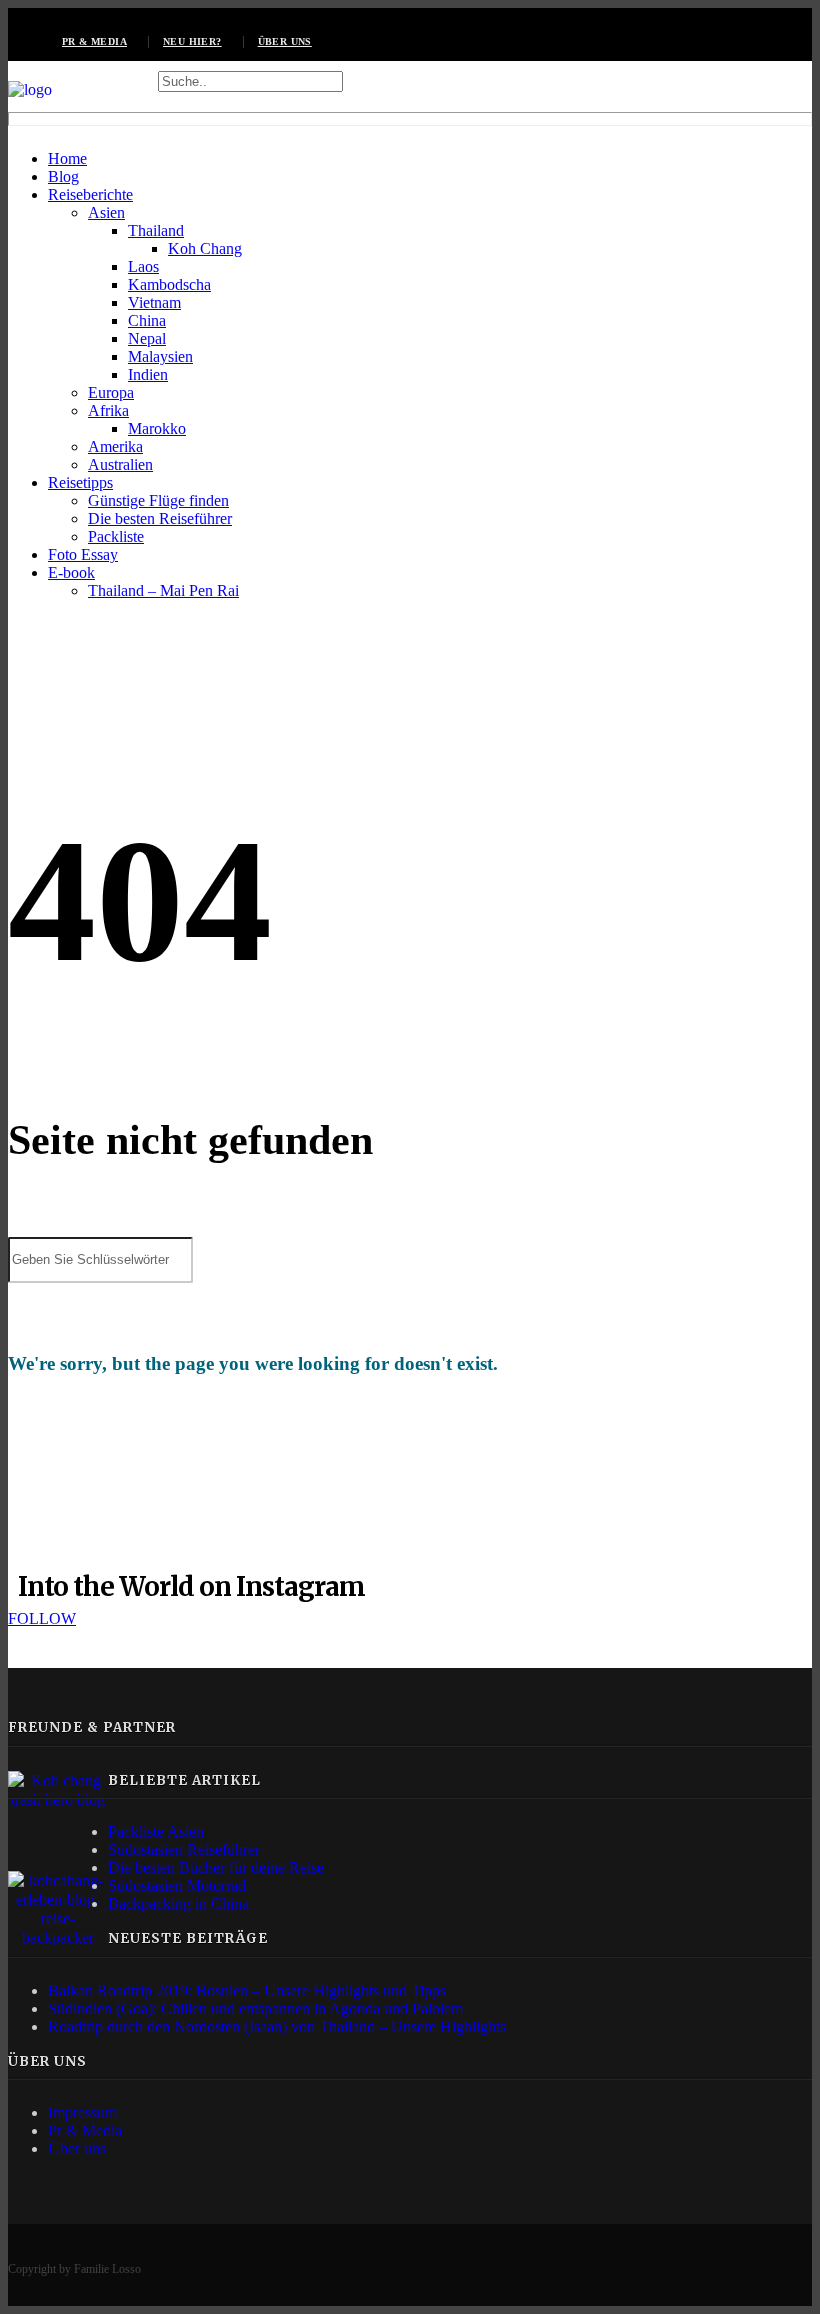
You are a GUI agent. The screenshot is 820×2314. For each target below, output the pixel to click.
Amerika (115, 446)
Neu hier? (192, 41)
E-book (71, 572)
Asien (106, 212)
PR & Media (94, 41)
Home (67, 158)
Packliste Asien (156, 1831)
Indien (148, 374)
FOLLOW (42, 1618)
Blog (63, 176)
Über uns (285, 41)
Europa (111, 392)
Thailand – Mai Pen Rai (163, 590)
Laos (143, 266)
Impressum (82, 2112)
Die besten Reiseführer (160, 518)
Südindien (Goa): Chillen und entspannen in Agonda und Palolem (255, 2008)
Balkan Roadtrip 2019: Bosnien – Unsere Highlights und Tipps (247, 1990)
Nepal (147, 338)
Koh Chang (205, 248)
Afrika (108, 410)
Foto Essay (83, 554)
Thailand (156, 230)
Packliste (116, 536)
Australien (120, 464)
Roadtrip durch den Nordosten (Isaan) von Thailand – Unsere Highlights (277, 2026)
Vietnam (154, 302)
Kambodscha (169, 284)
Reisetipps (80, 482)
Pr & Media (85, 2130)
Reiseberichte (90, 194)
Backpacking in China (178, 1903)
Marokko (157, 428)
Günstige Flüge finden (158, 500)
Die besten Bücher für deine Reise (216, 1867)
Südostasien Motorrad (177, 1885)
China (147, 320)
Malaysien (160, 356)
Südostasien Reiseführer (184, 1849)
